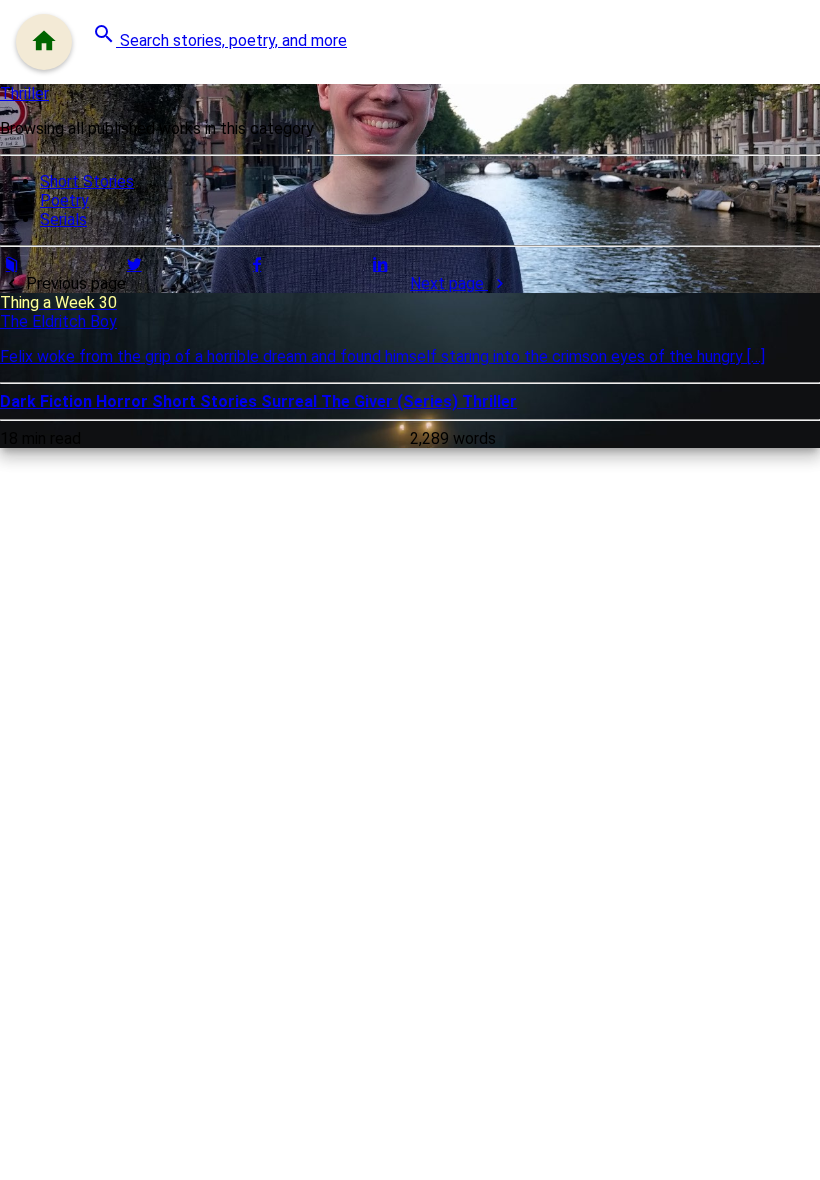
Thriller (24, 93)
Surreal (291, 401)
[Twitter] (134, 264)
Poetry (64, 200)
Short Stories (87, 181)
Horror (124, 401)
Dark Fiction (48, 401)
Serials (63, 219)
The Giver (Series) (391, 401)
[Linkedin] (380, 264)
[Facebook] (257, 264)
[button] (219, 36)
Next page (449, 283)
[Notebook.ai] (11, 264)
